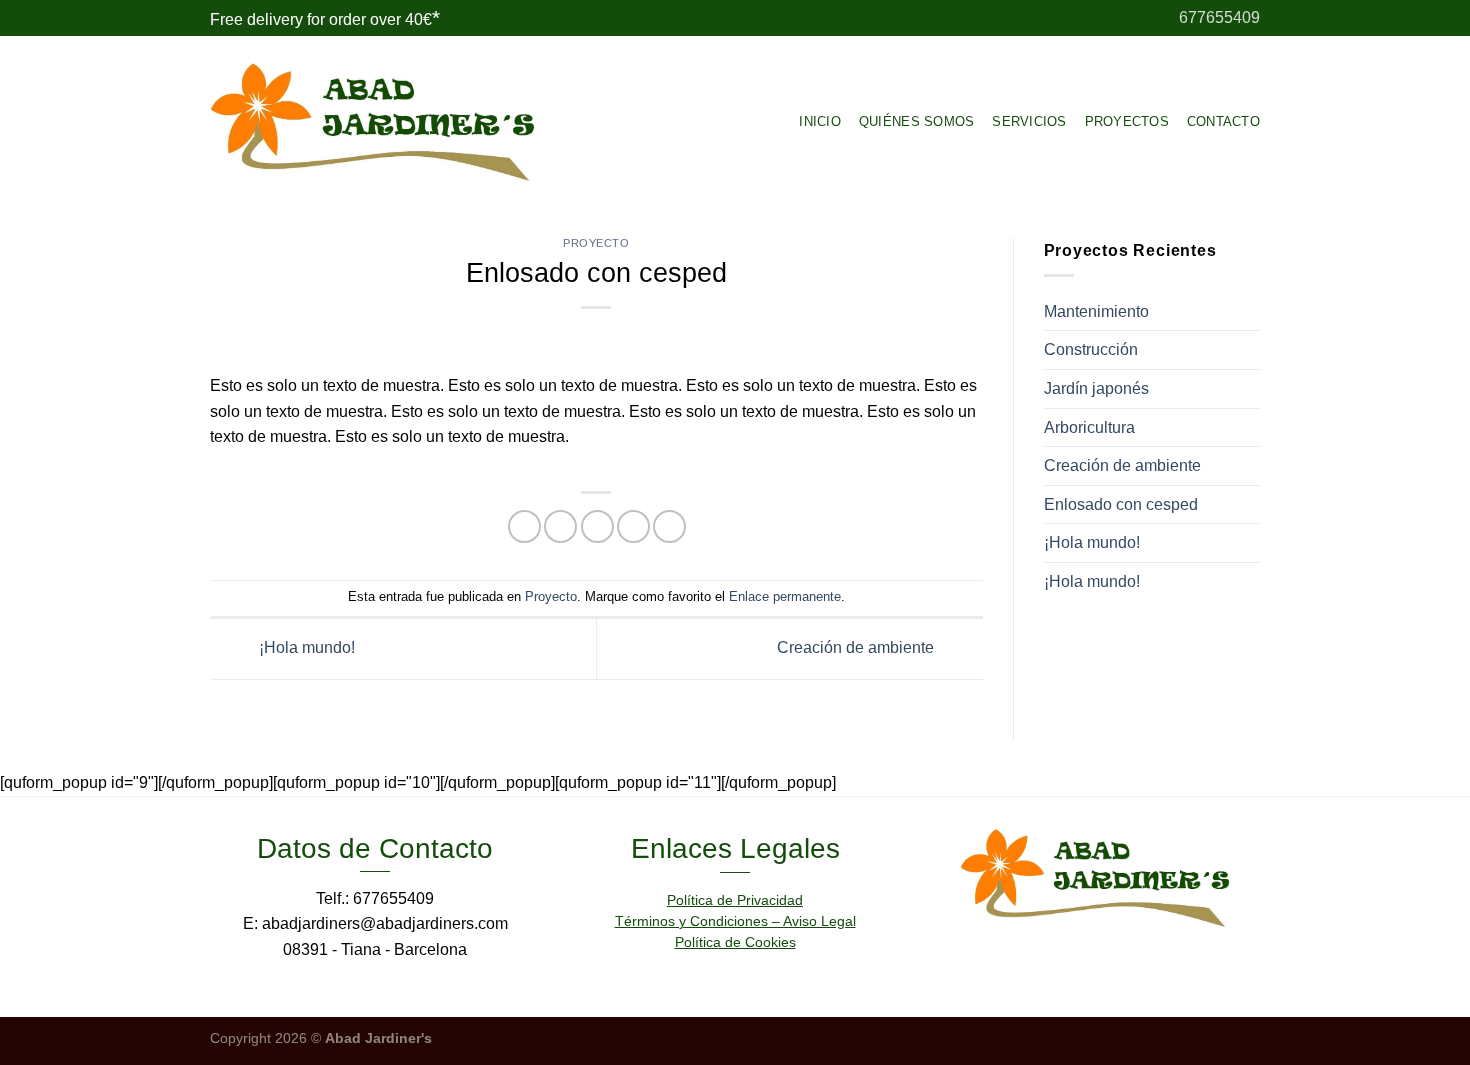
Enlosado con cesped (1121, 504)
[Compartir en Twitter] (560, 526)
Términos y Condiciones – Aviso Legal (735, 921)
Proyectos (1127, 121)
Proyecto (596, 243)
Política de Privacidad (735, 900)
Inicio (820, 121)
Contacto (1223, 121)
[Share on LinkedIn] (669, 526)
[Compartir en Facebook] (524, 526)
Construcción (1091, 349)
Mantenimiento (1096, 311)
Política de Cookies (735, 942)
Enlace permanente (785, 596)
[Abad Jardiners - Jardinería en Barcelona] (372, 122)
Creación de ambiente (857, 647)
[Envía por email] (597, 526)
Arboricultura (1089, 427)
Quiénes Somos (916, 121)
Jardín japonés (1096, 388)
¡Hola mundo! (305, 647)
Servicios (1029, 121)
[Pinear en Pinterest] (633, 526)
